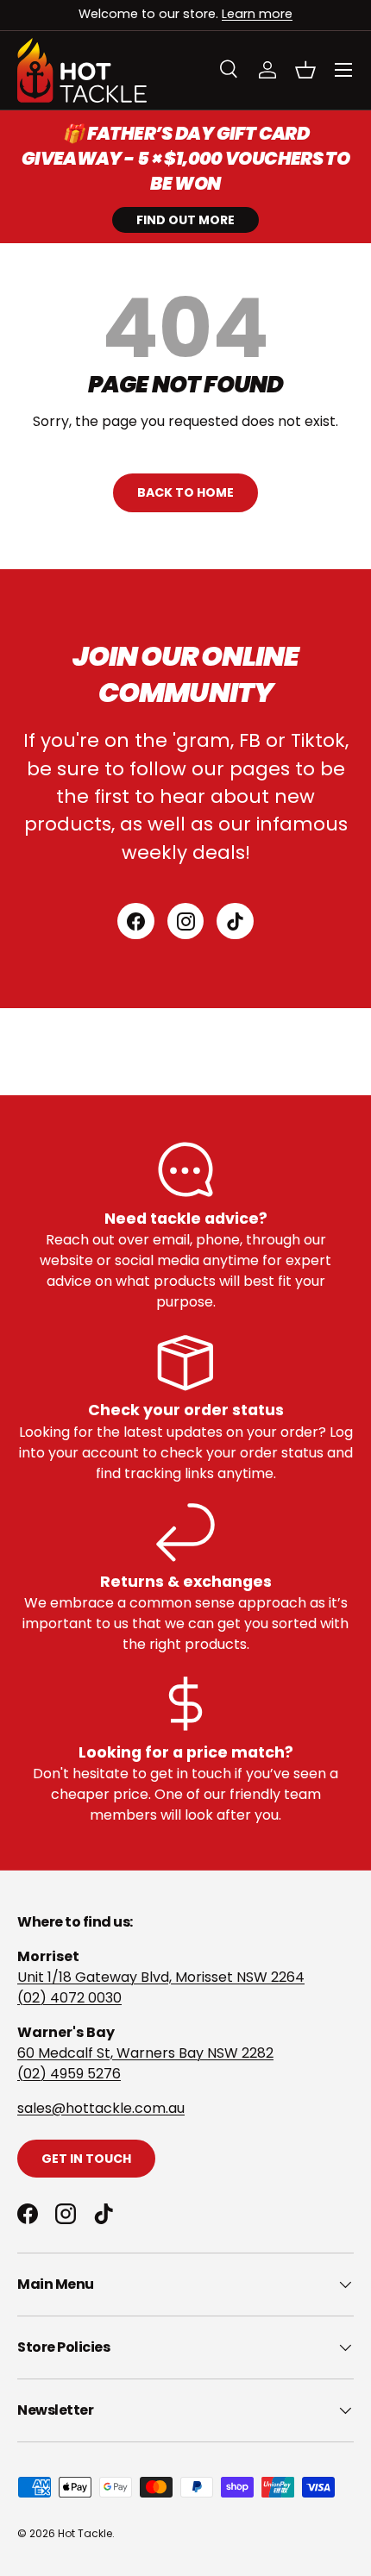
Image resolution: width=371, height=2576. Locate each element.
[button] (305, 70)
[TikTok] (235, 921)
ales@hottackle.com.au (104, 2108)
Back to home (185, 492)
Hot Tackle (85, 2533)
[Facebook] (136, 921)
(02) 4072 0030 (69, 1998)
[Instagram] (186, 921)
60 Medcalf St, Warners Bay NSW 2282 (145, 2053)
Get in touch (86, 2159)
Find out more (185, 220)
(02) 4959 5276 (69, 2074)
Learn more (257, 14)
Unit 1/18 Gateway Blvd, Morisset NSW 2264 (161, 1977)
